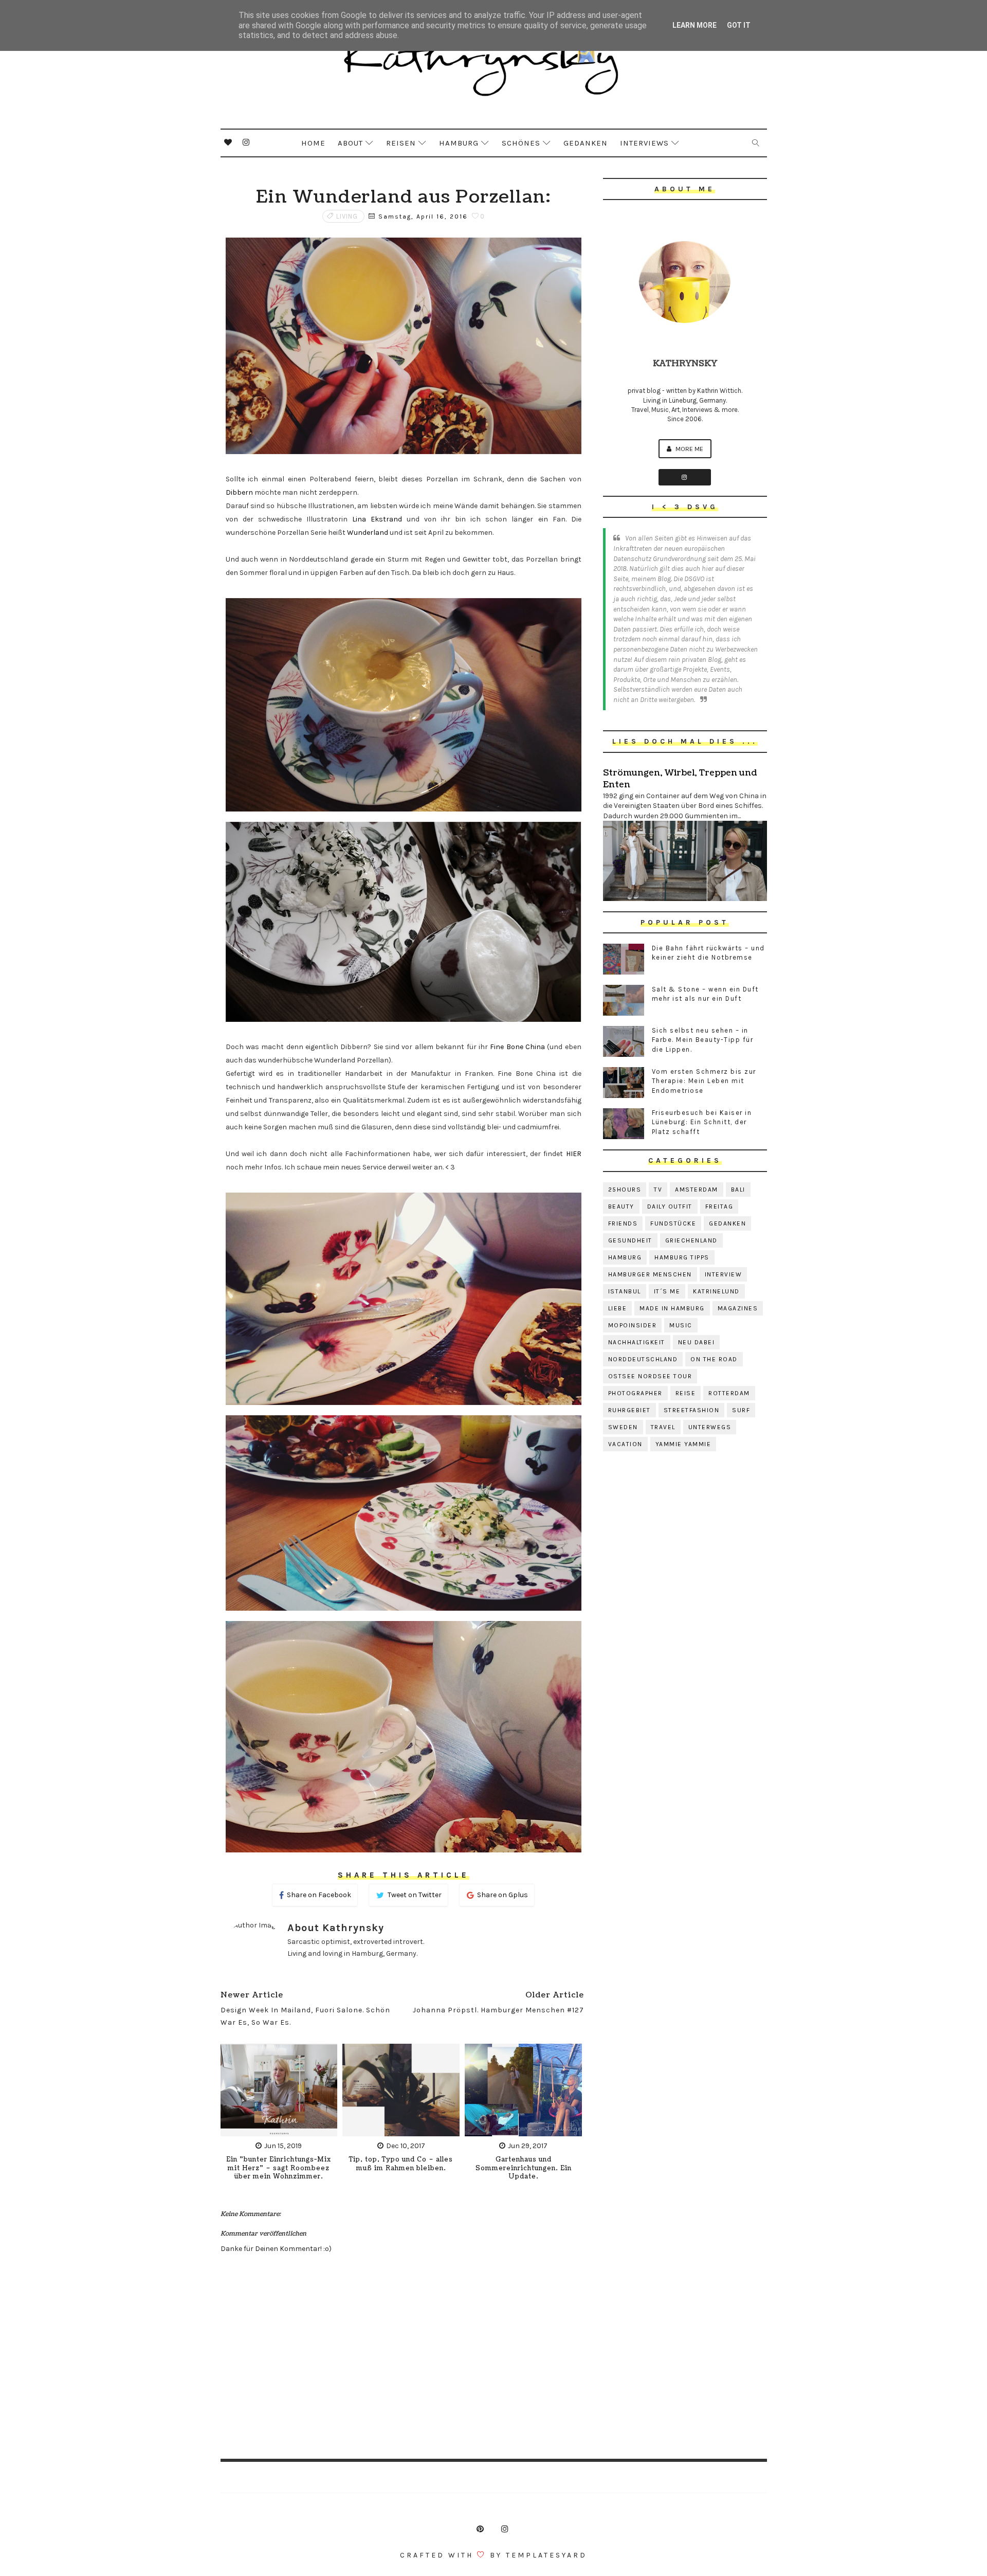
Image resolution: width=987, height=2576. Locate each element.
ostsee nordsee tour (650, 1376)
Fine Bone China (517, 1047)
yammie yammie (683, 1444)
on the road (714, 1359)
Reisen (401, 143)
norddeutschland (643, 1359)
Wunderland (368, 533)
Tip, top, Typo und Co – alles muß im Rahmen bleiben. (401, 2164)
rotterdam (729, 1393)
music (681, 1325)
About (350, 143)
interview (724, 1274)
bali (738, 1190)
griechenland (691, 1240)
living (347, 216)
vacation (625, 1444)
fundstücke (673, 1223)
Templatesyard (546, 2555)
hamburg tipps (682, 1257)
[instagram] (246, 142)
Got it (739, 25)
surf (741, 1410)
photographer (635, 1393)
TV (658, 1190)
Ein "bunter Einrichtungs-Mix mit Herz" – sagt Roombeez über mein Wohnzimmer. (279, 2168)
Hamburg (459, 143)
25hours (625, 1190)
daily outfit (670, 1206)
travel (663, 1427)
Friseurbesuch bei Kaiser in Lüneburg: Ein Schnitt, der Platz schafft (702, 1122)
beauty (621, 1206)
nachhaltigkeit (637, 1342)
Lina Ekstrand (377, 519)
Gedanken (586, 143)
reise (686, 1393)
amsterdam (697, 1190)
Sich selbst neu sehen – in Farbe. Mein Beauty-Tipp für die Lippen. (703, 1040)
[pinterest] (480, 2529)
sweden (623, 1427)
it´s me (667, 1291)
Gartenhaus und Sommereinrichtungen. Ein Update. (524, 2168)
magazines (738, 1308)
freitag (719, 1206)
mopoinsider (633, 1325)
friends (623, 1223)
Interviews (644, 143)
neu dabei (697, 1342)
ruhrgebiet (629, 1410)
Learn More (694, 25)
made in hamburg (672, 1308)
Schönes (521, 143)
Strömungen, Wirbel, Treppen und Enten (680, 779)
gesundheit (630, 1240)
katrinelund (716, 1291)
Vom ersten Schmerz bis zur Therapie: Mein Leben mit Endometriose (704, 1081)
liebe (618, 1308)
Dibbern (239, 492)
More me (689, 449)
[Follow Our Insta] (685, 477)
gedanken (727, 1223)
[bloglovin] (228, 142)
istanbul (625, 1291)
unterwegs (710, 1427)
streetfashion (692, 1410)
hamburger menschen (650, 1274)
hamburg (625, 1257)
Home (313, 143)
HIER (574, 1154)
